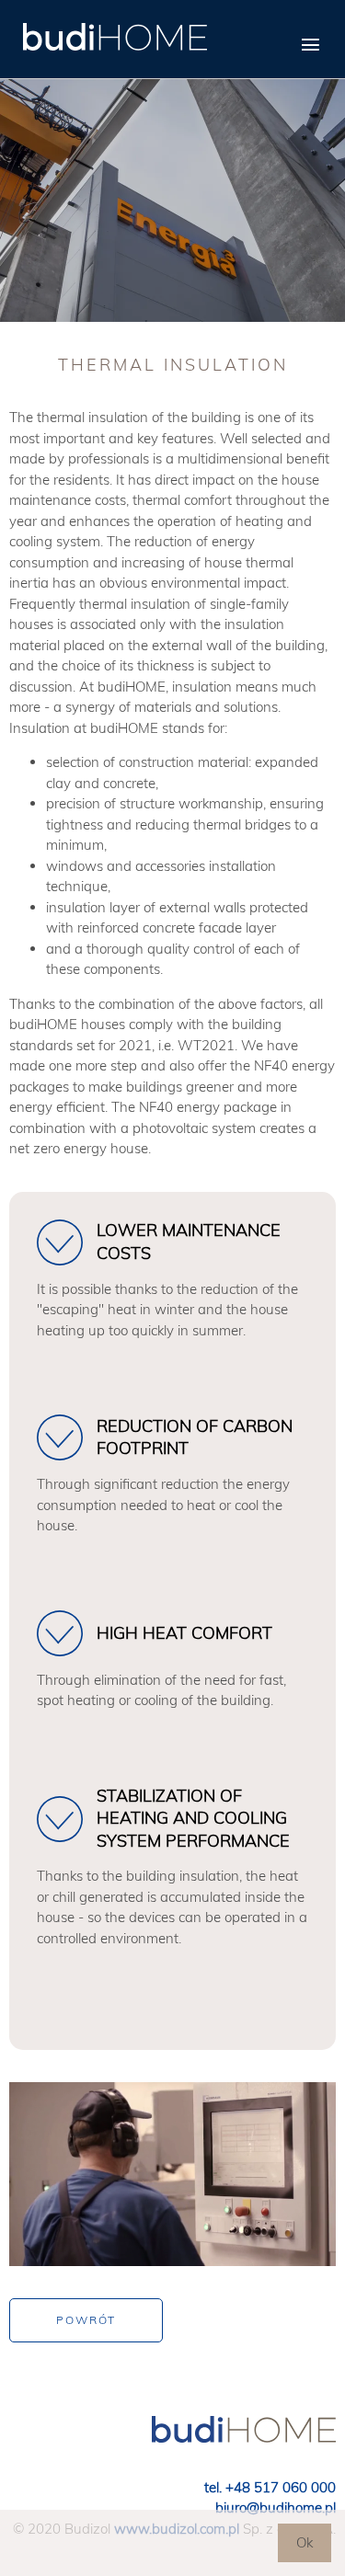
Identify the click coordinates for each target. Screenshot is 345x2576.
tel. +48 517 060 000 (270, 2487)
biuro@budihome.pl (276, 2507)
